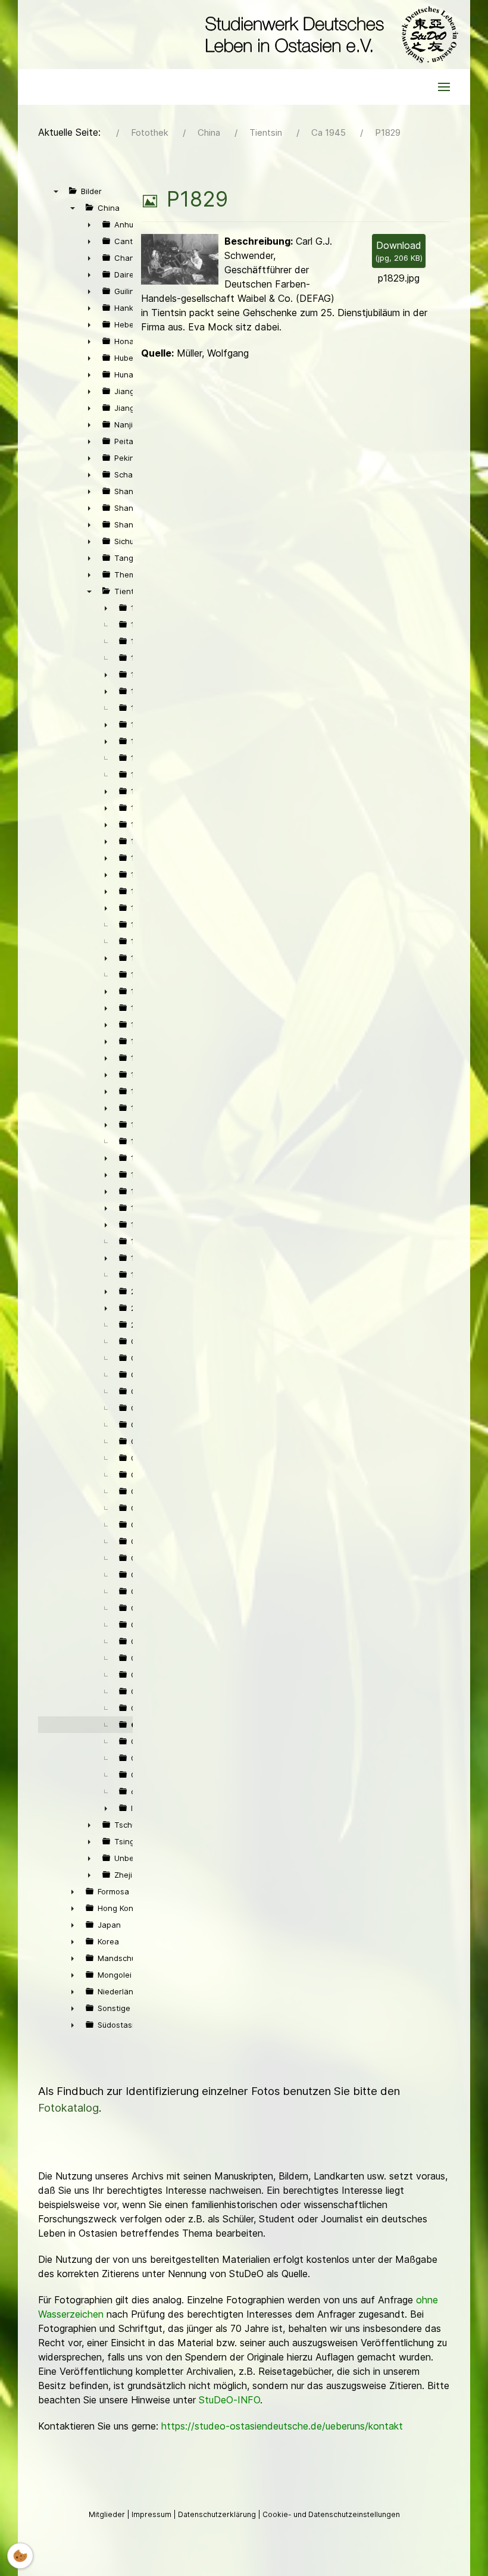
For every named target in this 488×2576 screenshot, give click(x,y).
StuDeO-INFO (229, 2400)
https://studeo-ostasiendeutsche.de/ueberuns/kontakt (282, 2426)
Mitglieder (108, 2514)
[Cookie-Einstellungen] (20, 2556)
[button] (444, 87)
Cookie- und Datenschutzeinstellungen (331, 2514)
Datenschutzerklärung (218, 2514)
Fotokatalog (68, 2108)
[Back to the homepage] (329, 35)
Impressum (152, 2514)
